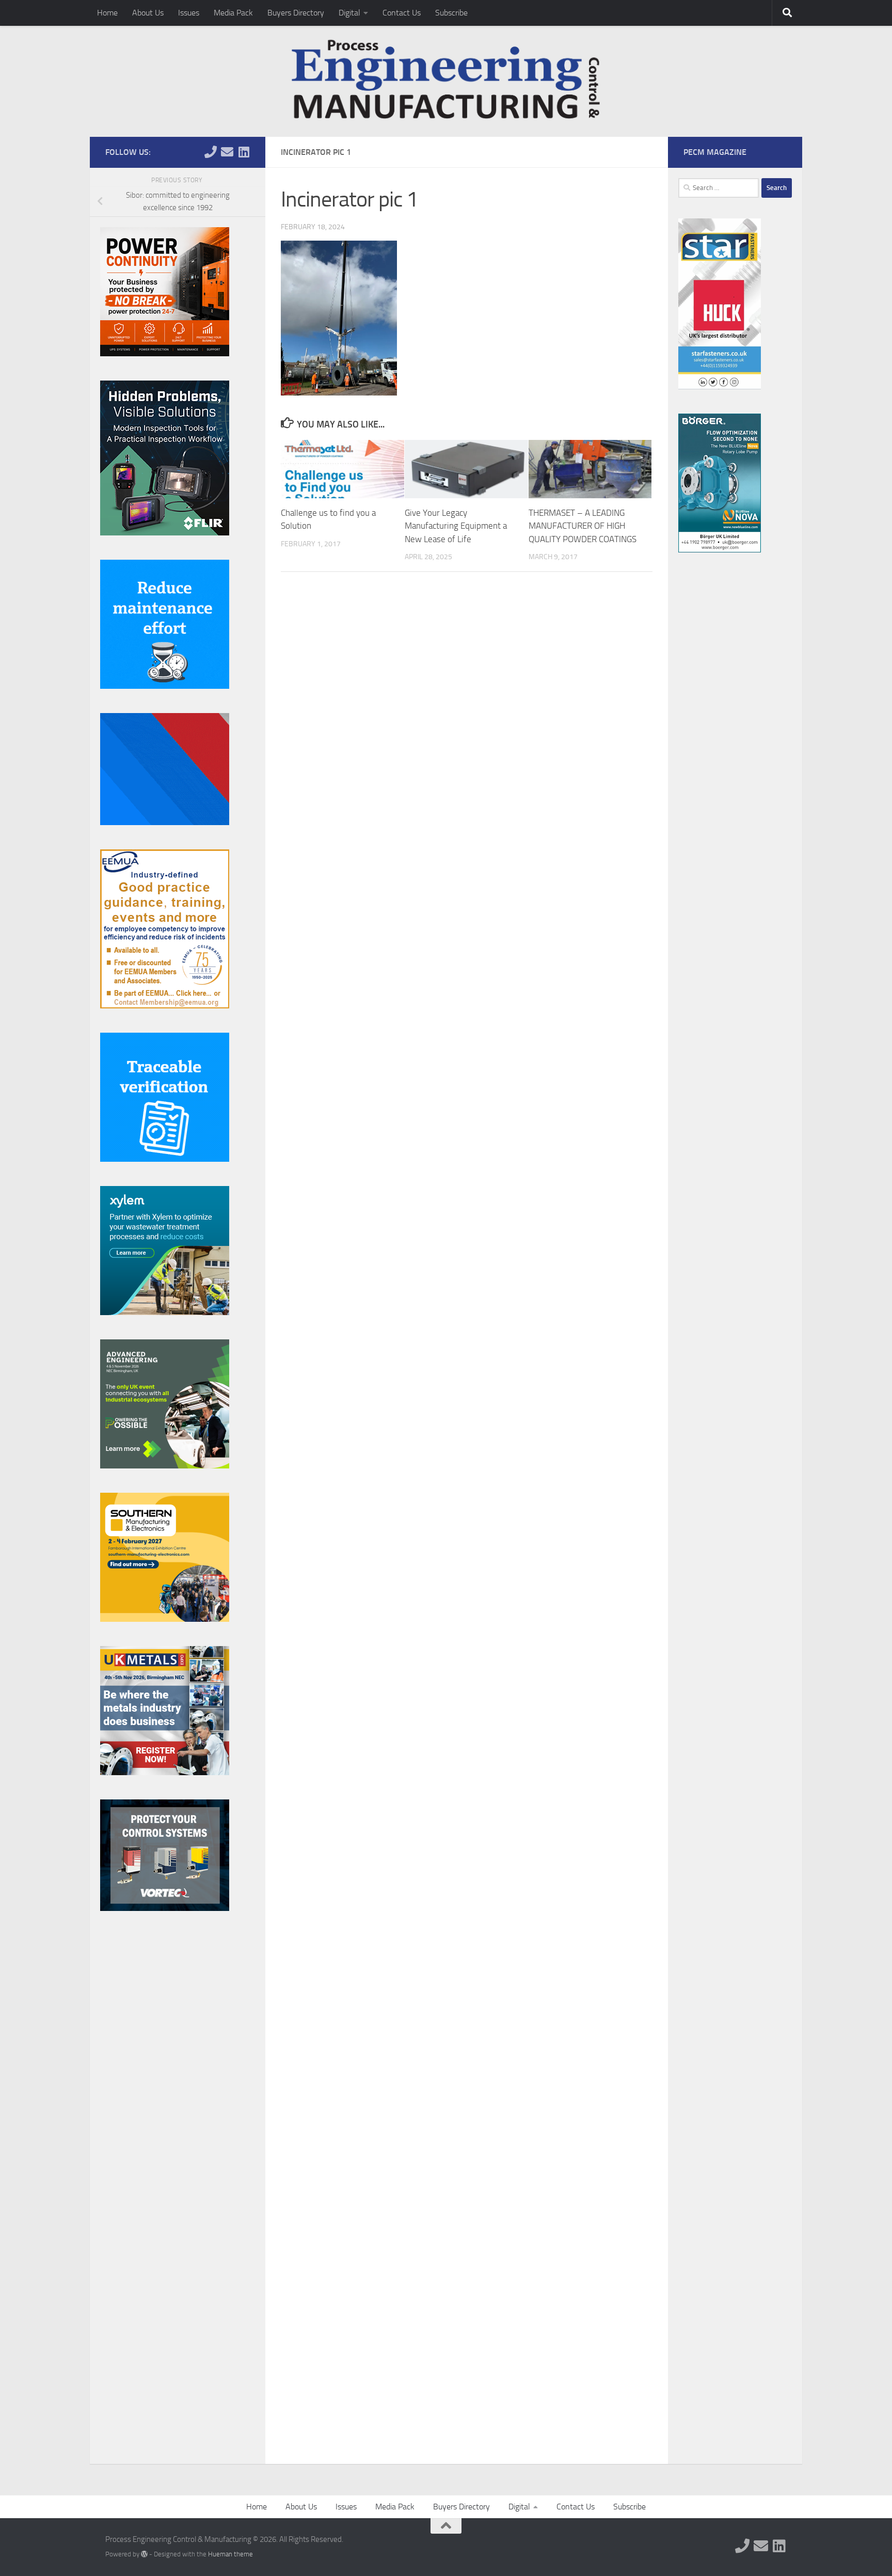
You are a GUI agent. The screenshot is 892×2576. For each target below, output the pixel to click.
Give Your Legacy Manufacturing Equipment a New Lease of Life (456, 526)
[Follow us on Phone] (211, 152)
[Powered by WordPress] (144, 2554)
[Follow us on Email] (227, 152)
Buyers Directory (296, 13)
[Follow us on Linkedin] (244, 152)
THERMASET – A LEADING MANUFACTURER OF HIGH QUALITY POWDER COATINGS (583, 526)
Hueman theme (230, 2554)
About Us (148, 13)
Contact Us (402, 13)
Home (107, 13)
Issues (189, 13)
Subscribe (451, 13)
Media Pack (233, 13)
